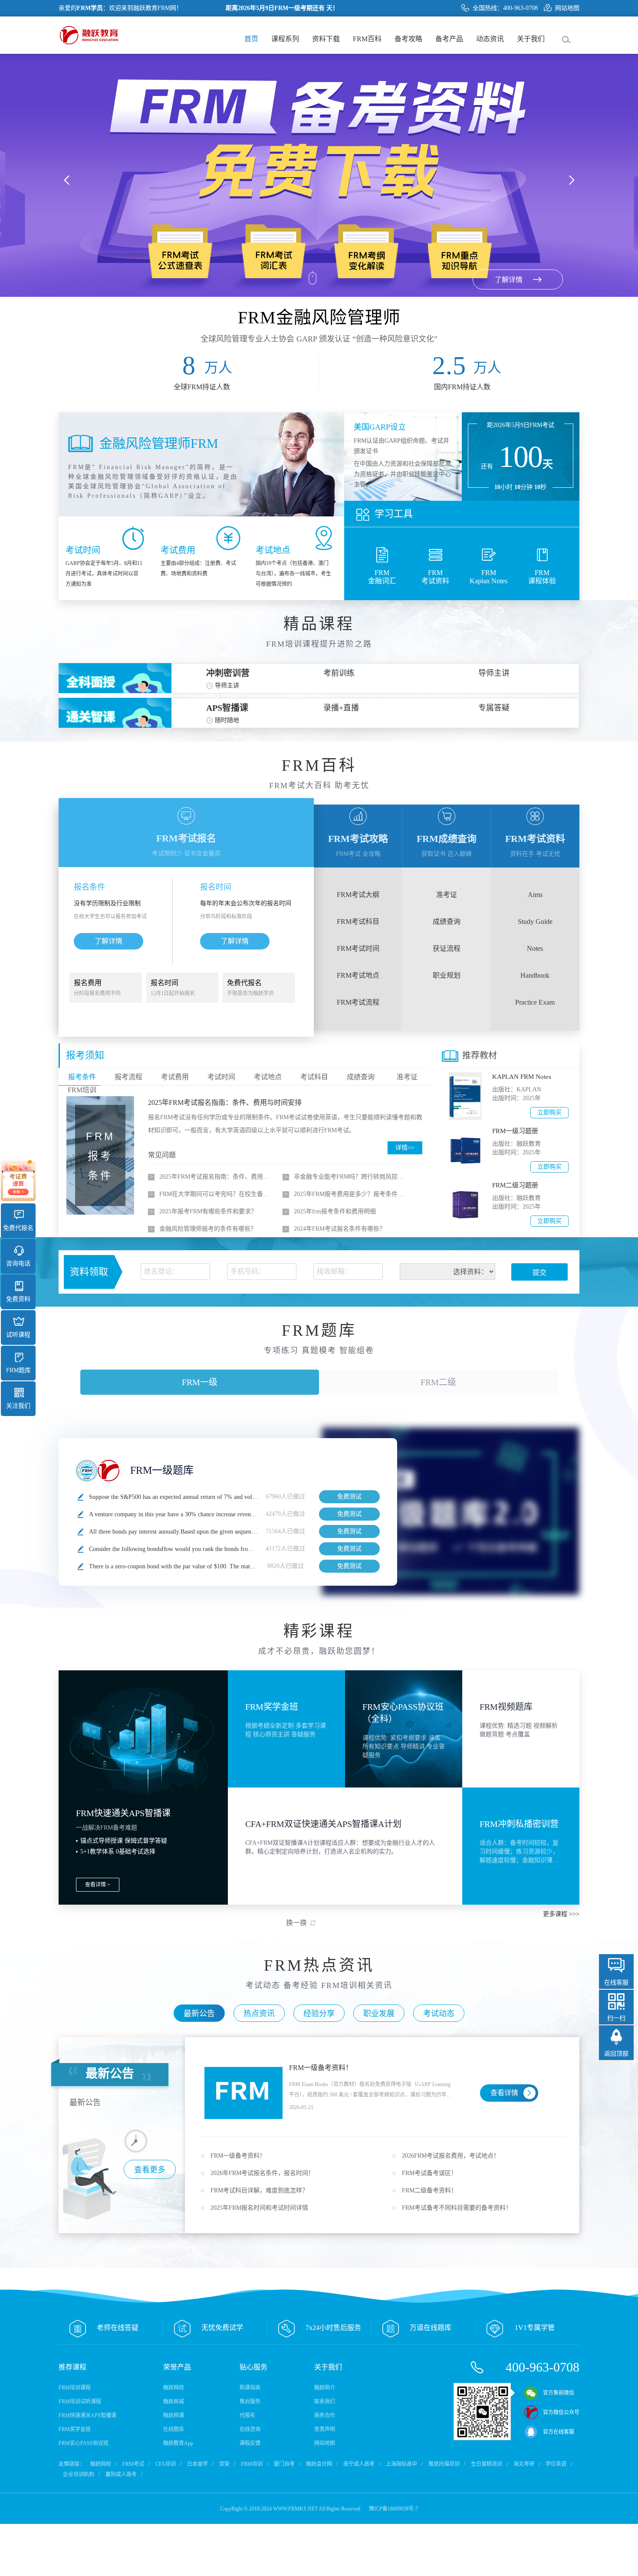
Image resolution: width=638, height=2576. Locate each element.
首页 (251, 39)
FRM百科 (367, 39)
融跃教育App (178, 2443)
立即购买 (549, 1112)
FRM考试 (133, 2464)
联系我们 (325, 2402)
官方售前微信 (559, 2393)
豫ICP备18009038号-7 (393, 2509)
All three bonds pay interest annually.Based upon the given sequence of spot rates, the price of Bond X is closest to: (232, 1532)
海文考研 (524, 2464)
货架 (224, 2464)
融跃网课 (174, 2415)
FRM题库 (18, 1370)
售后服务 (250, 2402)
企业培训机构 (79, 2474)
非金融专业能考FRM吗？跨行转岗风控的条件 (351, 1177)
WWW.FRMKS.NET (295, 2509)
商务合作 (325, 2415)
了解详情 (109, 941)
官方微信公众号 (561, 2412)
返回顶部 (616, 2054)
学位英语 (556, 2464)
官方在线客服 (559, 2432)
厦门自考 (284, 2464)
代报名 (247, 2415)
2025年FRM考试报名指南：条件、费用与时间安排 (225, 1102)
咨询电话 (18, 1263)
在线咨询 (250, 2429)
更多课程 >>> (561, 1914)
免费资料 (18, 1299)
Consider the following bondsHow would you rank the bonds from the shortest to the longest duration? (215, 1549)
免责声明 (325, 2429)
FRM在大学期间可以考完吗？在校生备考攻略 (217, 1194)
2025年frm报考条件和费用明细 (335, 1211)
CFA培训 (166, 2464)
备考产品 (449, 39)
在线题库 (174, 2429)
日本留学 (197, 2464)
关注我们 (18, 1406)
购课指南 (250, 2388)
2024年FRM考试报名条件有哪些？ (340, 1229)
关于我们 (531, 39)
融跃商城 (174, 2402)
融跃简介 (325, 2388)
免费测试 (349, 1497)
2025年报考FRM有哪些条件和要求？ (208, 1211)
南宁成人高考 (359, 2464)
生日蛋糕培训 (487, 2464)
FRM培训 (252, 2464)
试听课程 (18, 1335)
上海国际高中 (401, 2464)
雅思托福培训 (444, 2464)
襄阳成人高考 (121, 2474)
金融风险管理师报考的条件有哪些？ (208, 1229)
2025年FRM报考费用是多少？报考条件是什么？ (351, 1194)
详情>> (405, 1148)
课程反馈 (250, 2443)
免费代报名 (18, 1228)
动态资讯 (490, 39)
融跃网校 (174, 2388)
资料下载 (326, 39)
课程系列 (285, 39)
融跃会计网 (319, 2464)
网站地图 (567, 8)
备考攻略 (408, 39)
